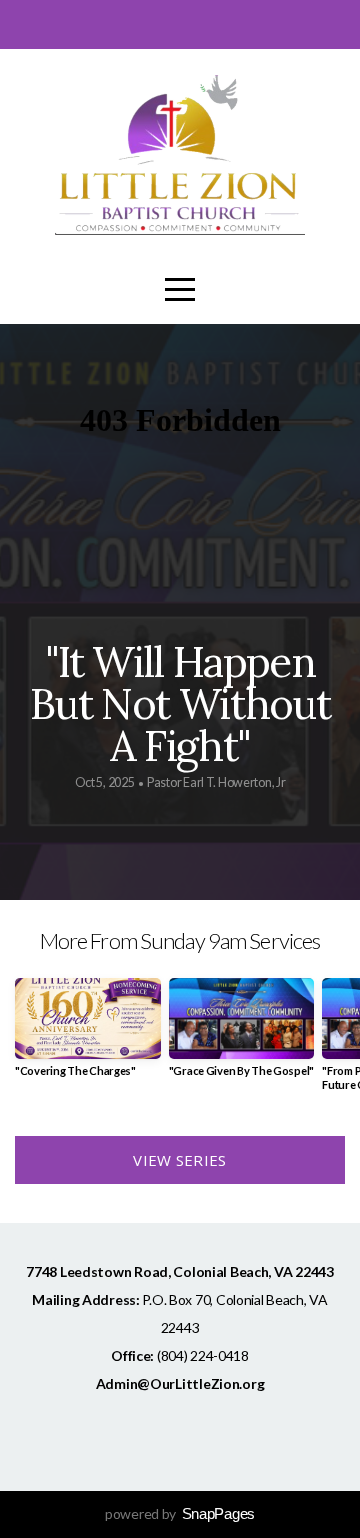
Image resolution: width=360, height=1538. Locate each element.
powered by (180, 1513)
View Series (179, 1160)
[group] (88, 1035)
